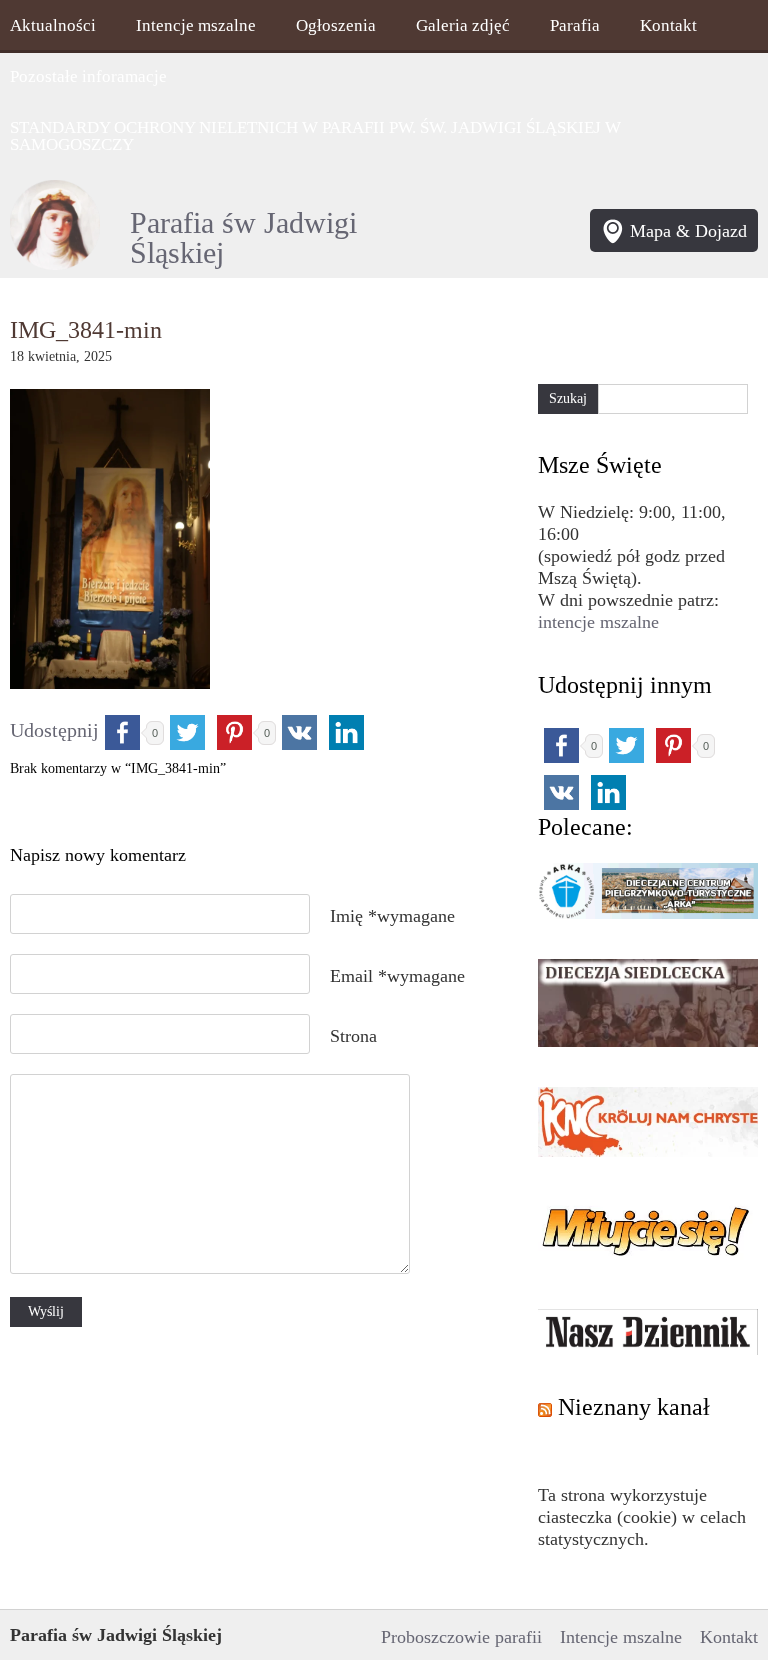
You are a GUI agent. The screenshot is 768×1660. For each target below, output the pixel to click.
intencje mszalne (598, 622)
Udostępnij (54, 730)
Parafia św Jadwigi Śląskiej (243, 238)
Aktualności (53, 25)
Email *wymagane (397, 976)
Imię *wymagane (392, 916)
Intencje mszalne (196, 25)
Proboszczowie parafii (461, 1637)
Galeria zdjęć (463, 25)
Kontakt (668, 25)
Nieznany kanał (634, 1407)
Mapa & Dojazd (688, 231)
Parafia (575, 25)
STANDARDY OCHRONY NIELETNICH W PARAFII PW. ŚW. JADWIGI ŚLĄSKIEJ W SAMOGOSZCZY (315, 136)
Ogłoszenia (336, 25)
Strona (353, 1036)
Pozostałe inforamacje (88, 76)
